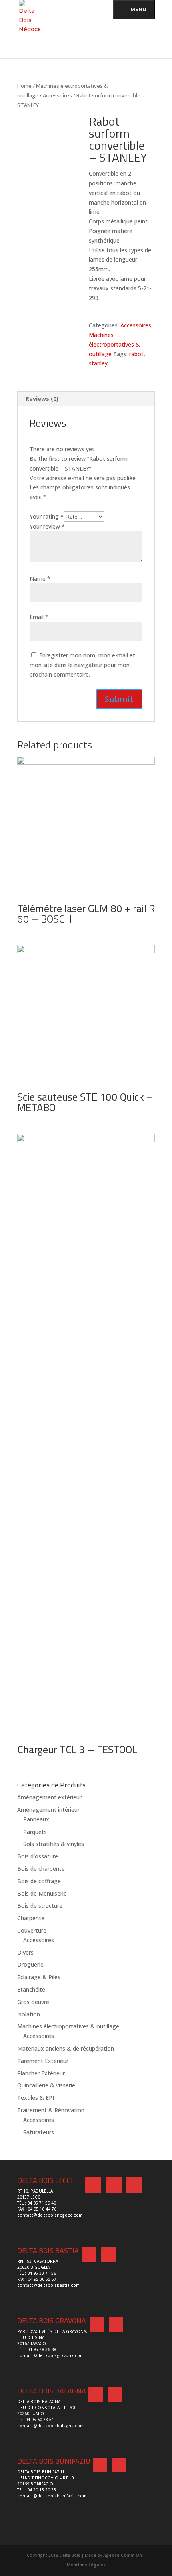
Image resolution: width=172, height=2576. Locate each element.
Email (39, 617)
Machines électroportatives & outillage (114, 344)
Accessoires (57, 95)
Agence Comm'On (123, 2555)
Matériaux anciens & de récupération (66, 2048)
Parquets (35, 1832)
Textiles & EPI (36, 2098)
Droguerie (30, 1964)
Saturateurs (39, 2132)
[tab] (86, 399)
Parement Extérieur (43, 2061)
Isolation (29, 2014)
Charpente (31, 1918)
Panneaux (36, 1819)
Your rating (47, 516)
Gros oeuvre (33, 2002)
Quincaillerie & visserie (46, 2085)
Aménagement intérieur (48, 1810)
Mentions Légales (86, 2565)
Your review (47, 526)
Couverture (32, 1930)
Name (40, 579)
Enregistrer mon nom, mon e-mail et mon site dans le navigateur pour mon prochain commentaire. (82, 665)
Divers (25, 1952)
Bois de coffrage (39, 1881)
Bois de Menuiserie (42, 1893)
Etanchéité (31, 1989)
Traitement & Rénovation (51, 2110)
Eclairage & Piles (39, 1977)
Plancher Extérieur (41, 2073)
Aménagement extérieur (49, 1797)
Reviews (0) (42, 399)
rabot (136, 354)
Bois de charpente (41, 1869)
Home (24, 86)
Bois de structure (40, 1906)
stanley (98, 363)
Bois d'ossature (38, 1856)
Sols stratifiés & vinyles (54, 1844)
